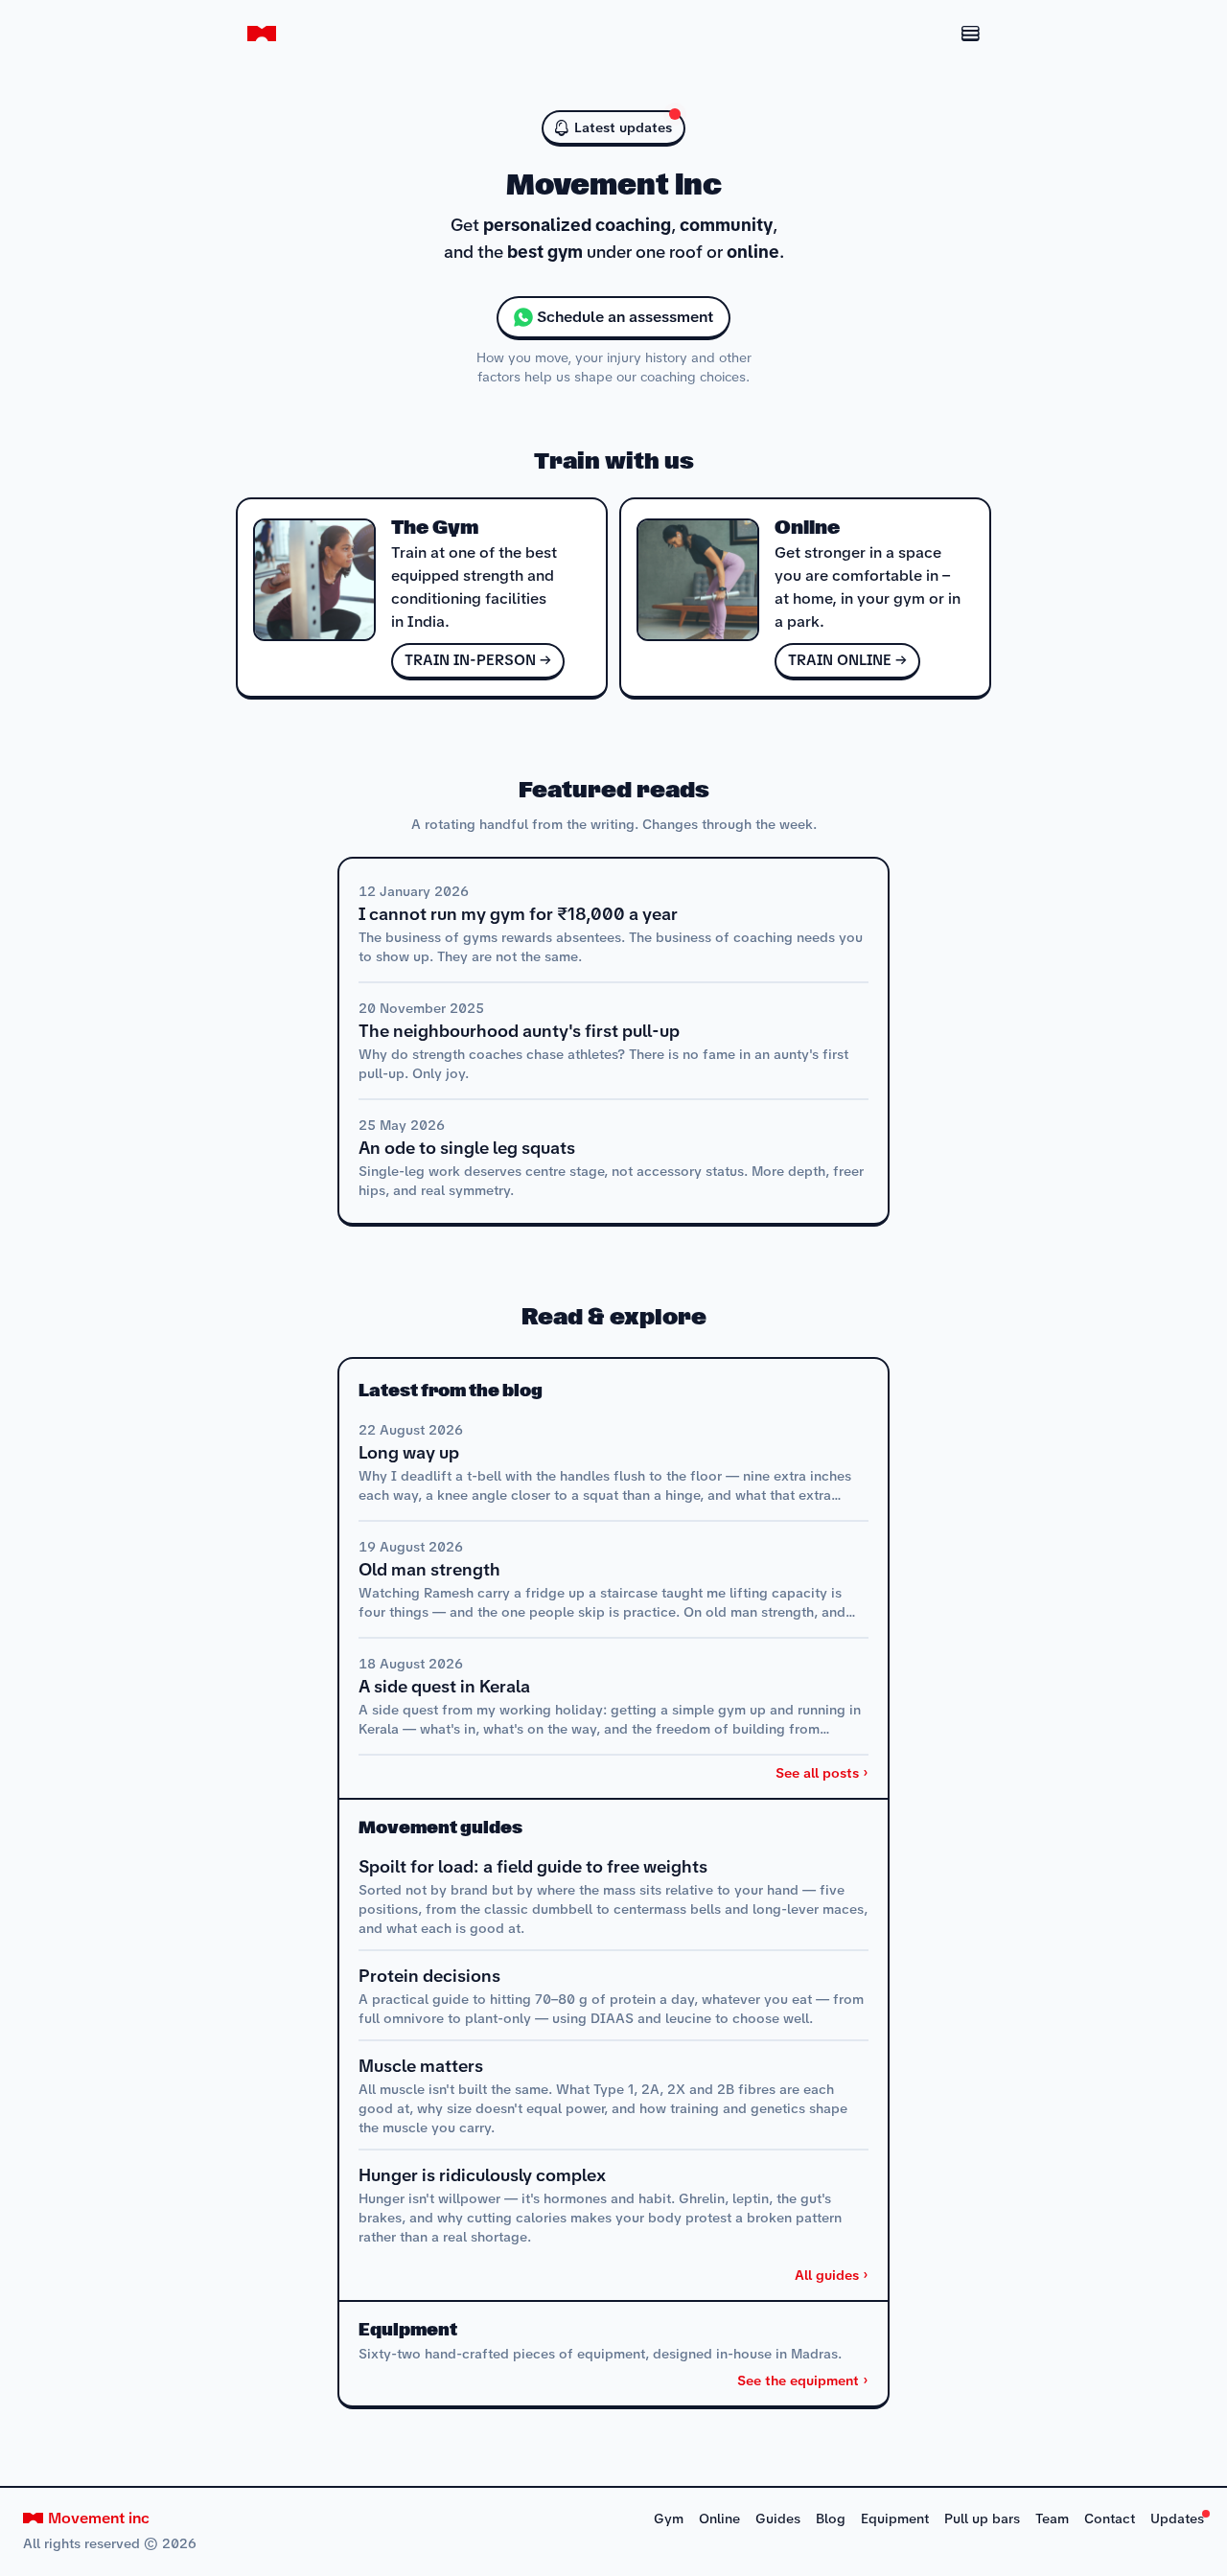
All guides (827, 2275)
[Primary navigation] (948, 34)
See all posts (817, 1773)
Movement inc (99, 2518)
